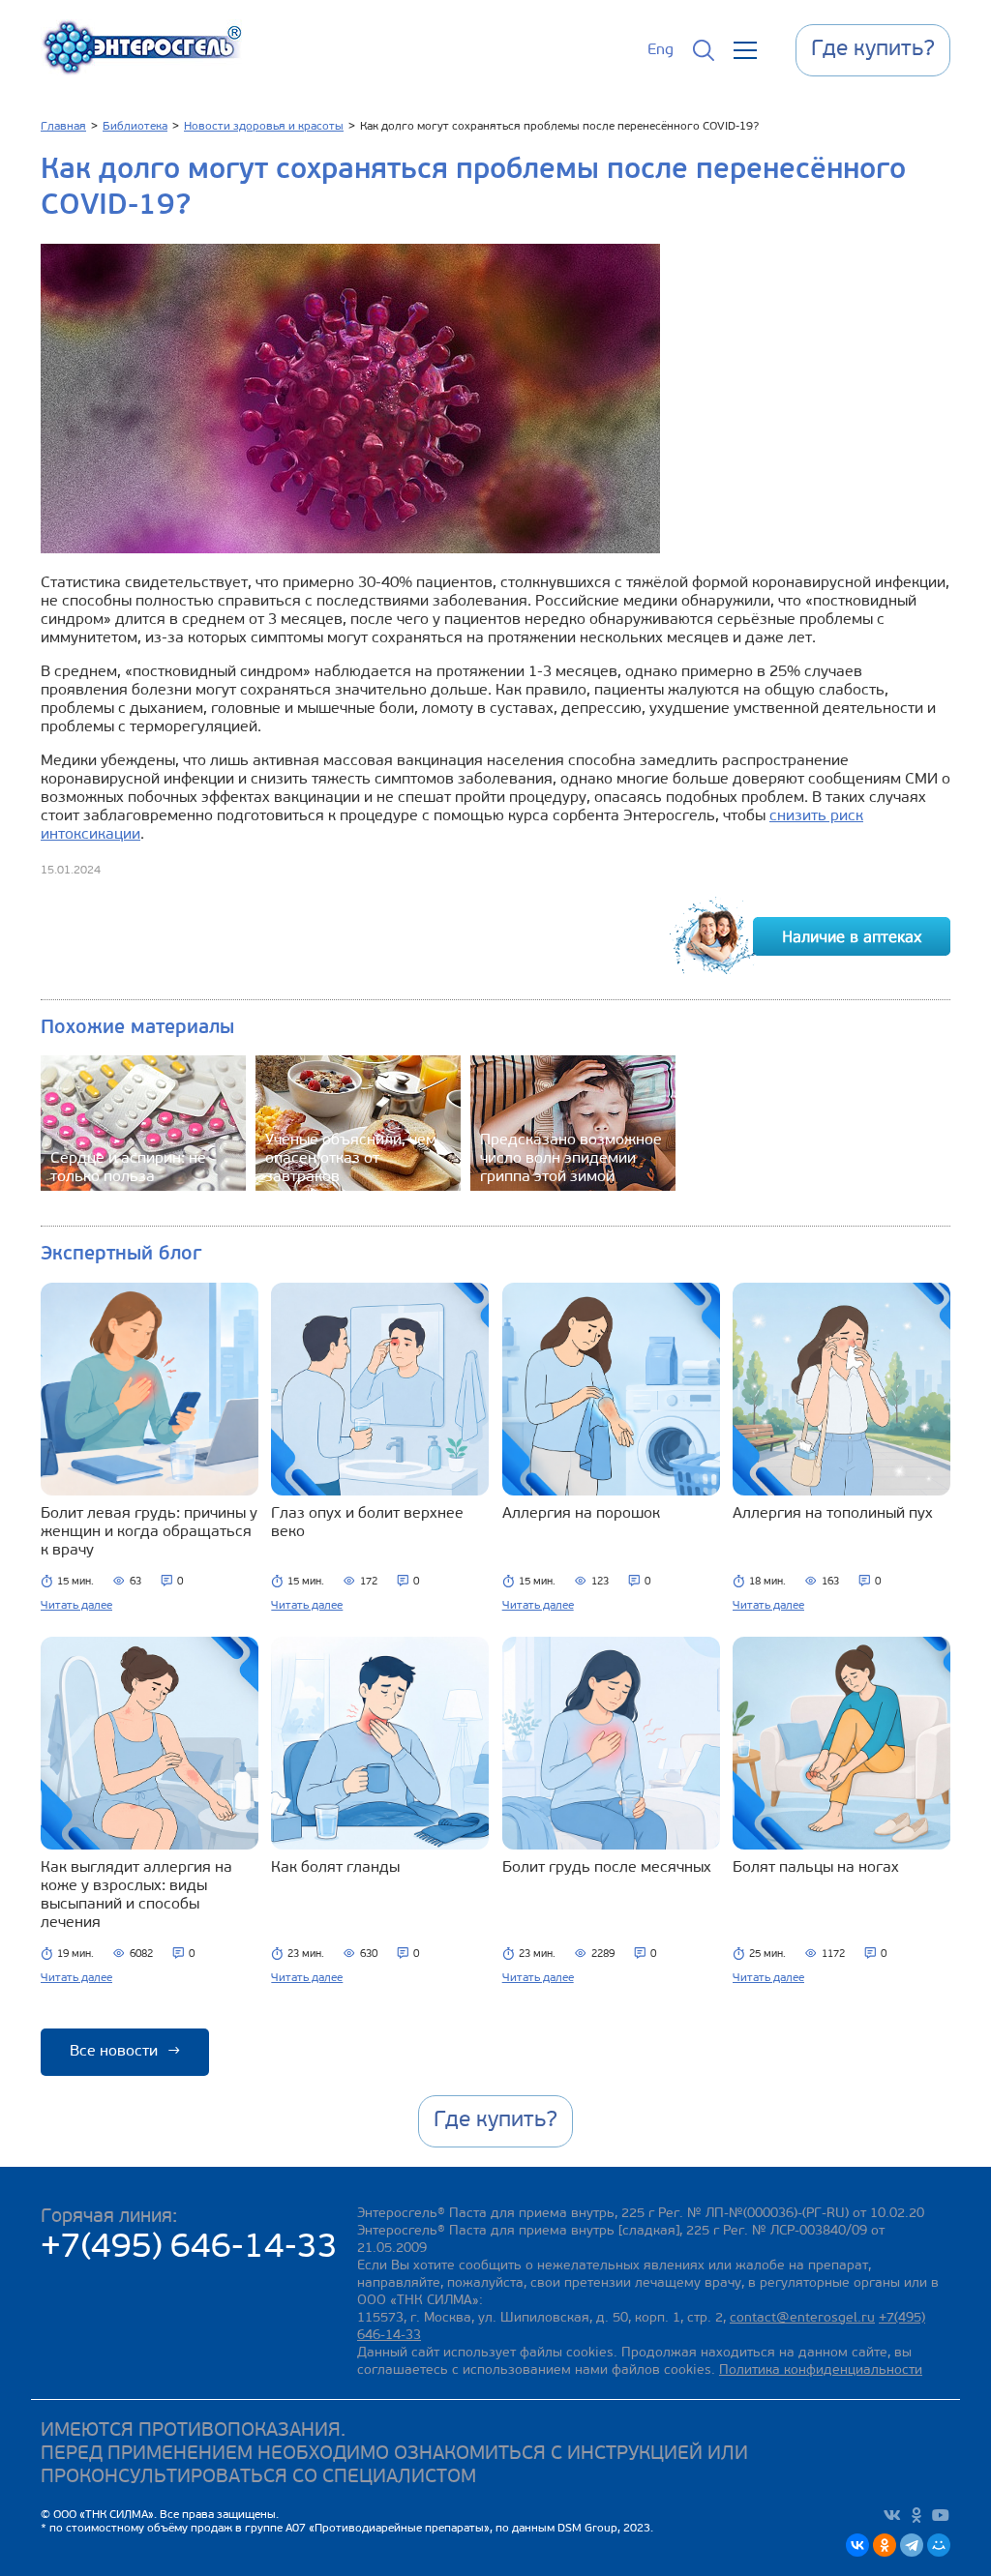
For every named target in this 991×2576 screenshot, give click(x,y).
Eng (661, 50)
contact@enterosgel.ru (802, 2318)
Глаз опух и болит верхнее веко (367, 1523)
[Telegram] (912, 2545)
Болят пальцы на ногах (816, 1868)
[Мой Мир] (939, 2545)
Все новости (125, 2052)
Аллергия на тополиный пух (833, 1514)
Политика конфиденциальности (821, 2370)
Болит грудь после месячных (607, 1868)
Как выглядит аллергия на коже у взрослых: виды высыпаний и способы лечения (136, 1895)
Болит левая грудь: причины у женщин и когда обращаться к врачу (149, 1532)
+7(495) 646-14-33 (189, 2249)
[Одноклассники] (885, 2545)
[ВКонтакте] (857, 2545)
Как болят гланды (335, 1868)
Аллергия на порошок (581, 1514)
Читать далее (76, 1606)
